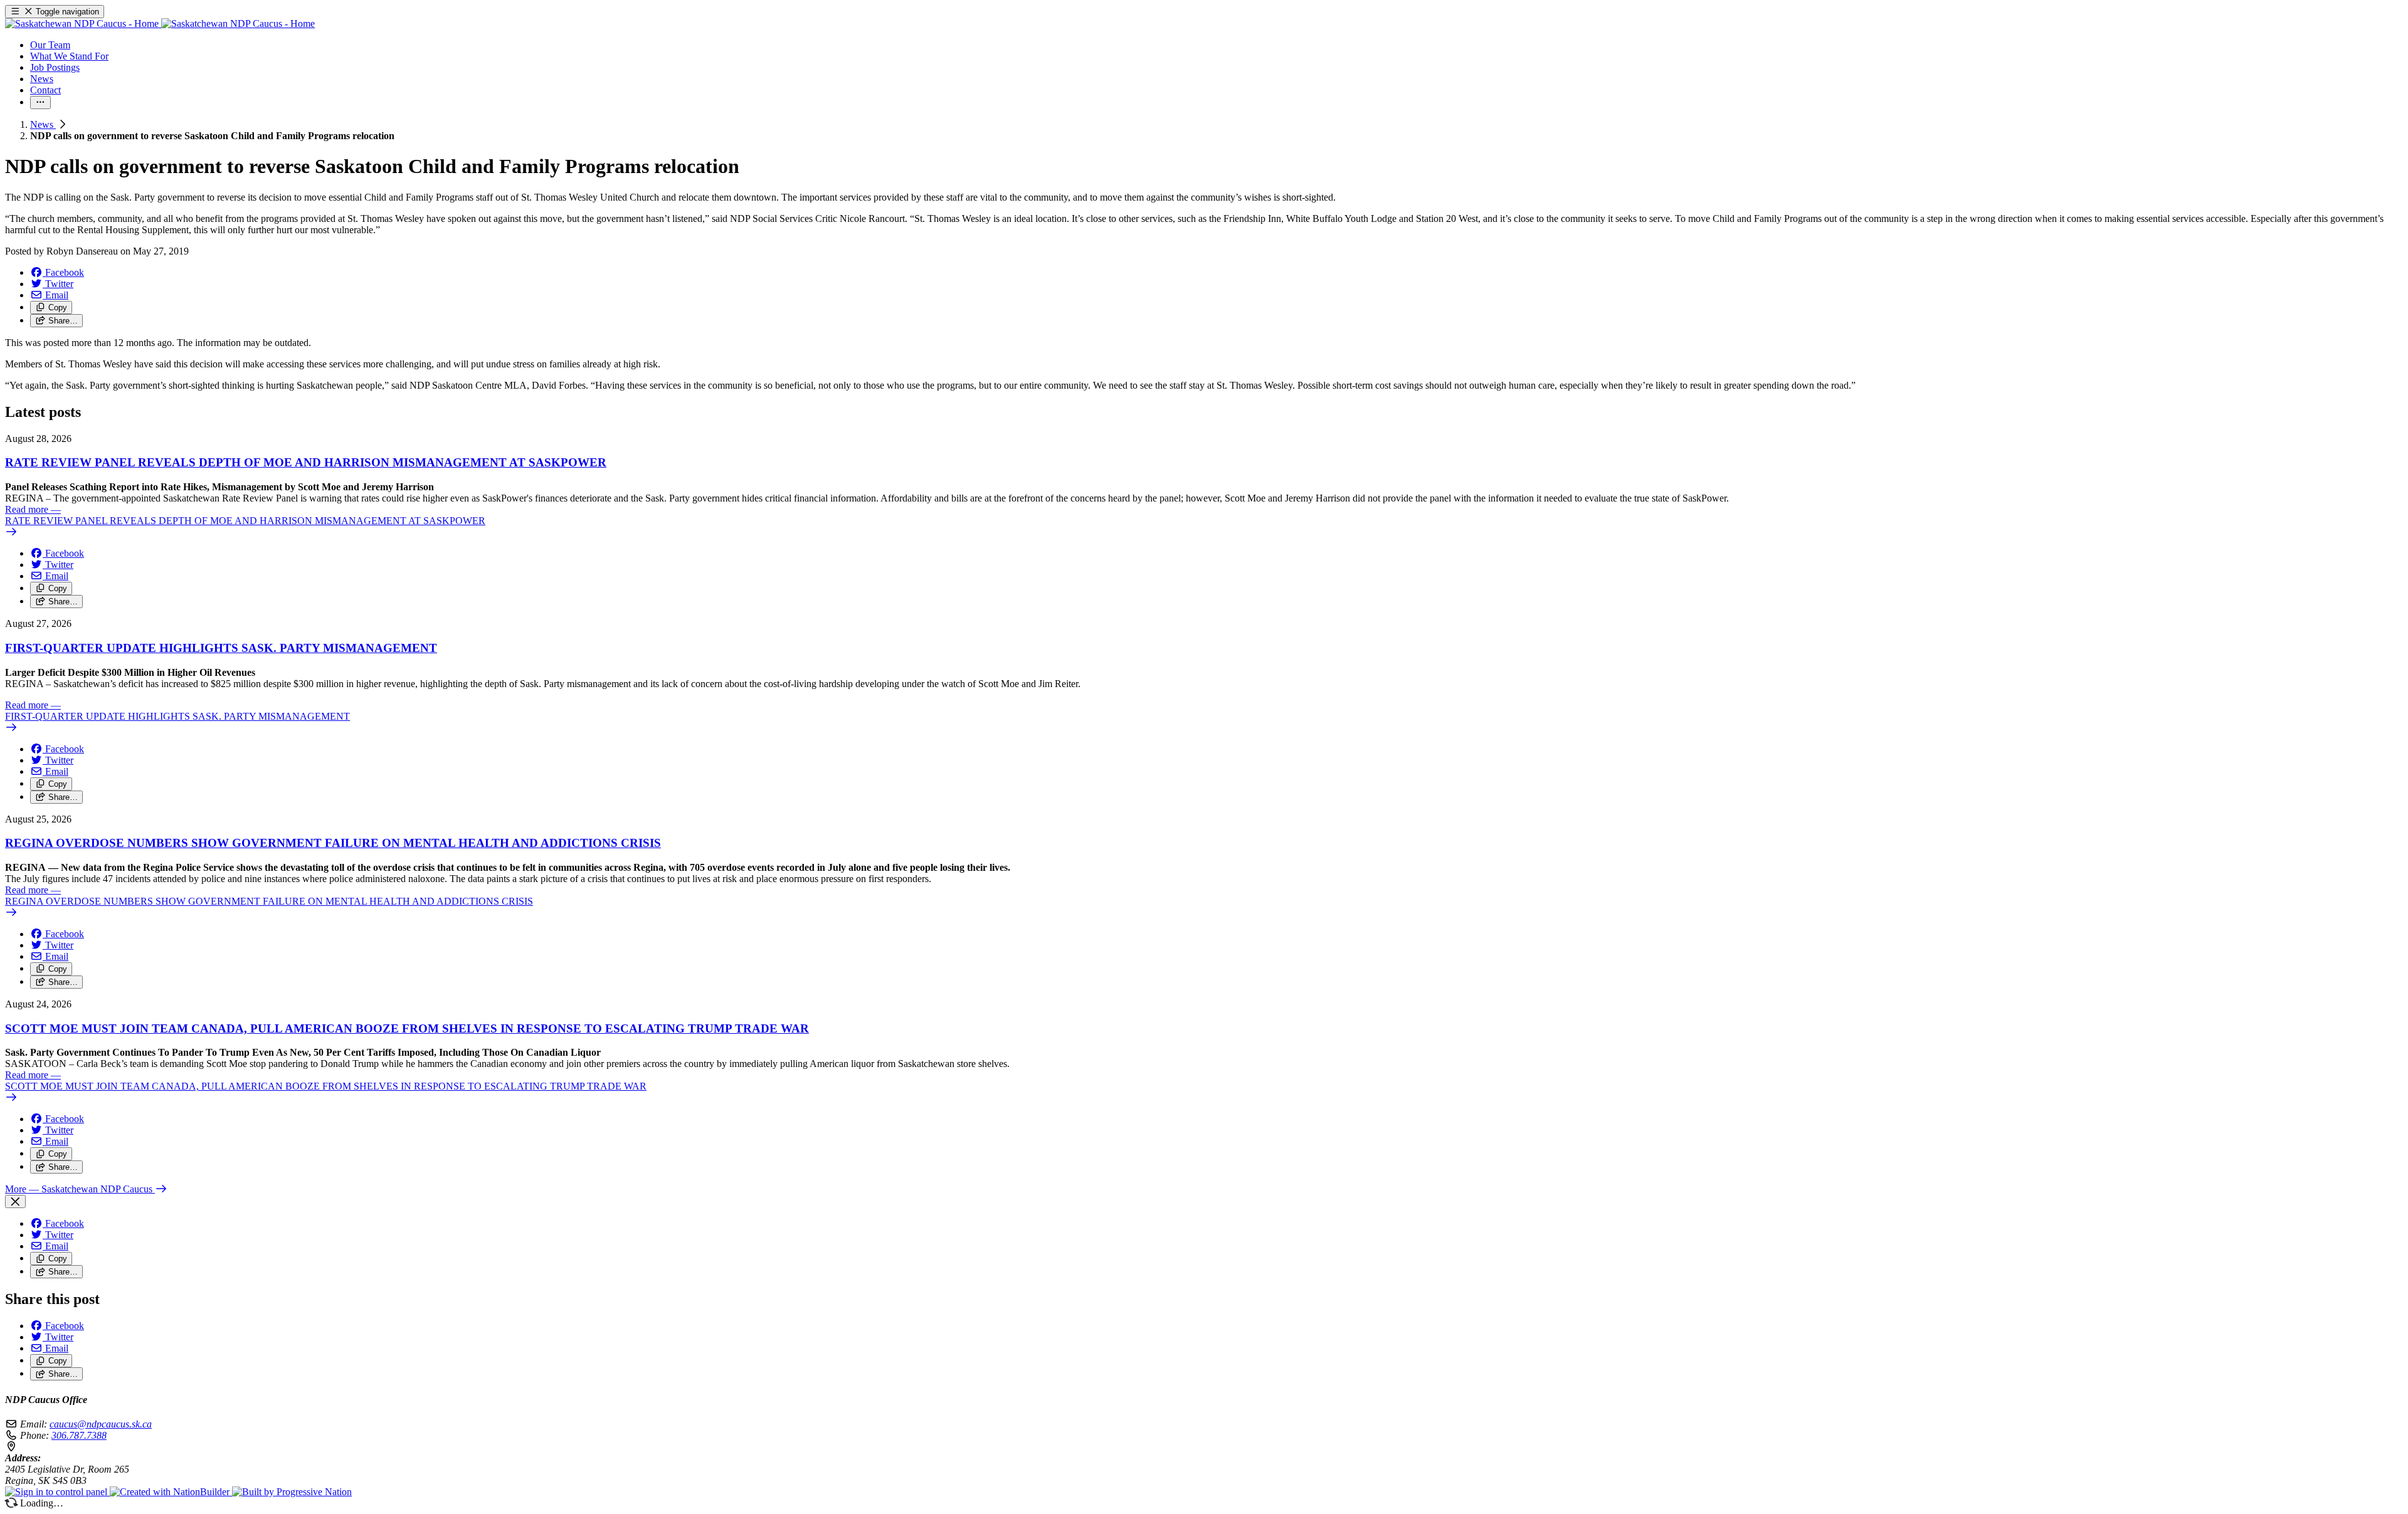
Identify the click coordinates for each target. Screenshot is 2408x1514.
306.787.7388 (79, 1435)
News (43, 124)
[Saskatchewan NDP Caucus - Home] (160, 24)
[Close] (15, 1201)
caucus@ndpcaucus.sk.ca (101, 1424)
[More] (40, 103)
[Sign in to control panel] (57, 1492)
